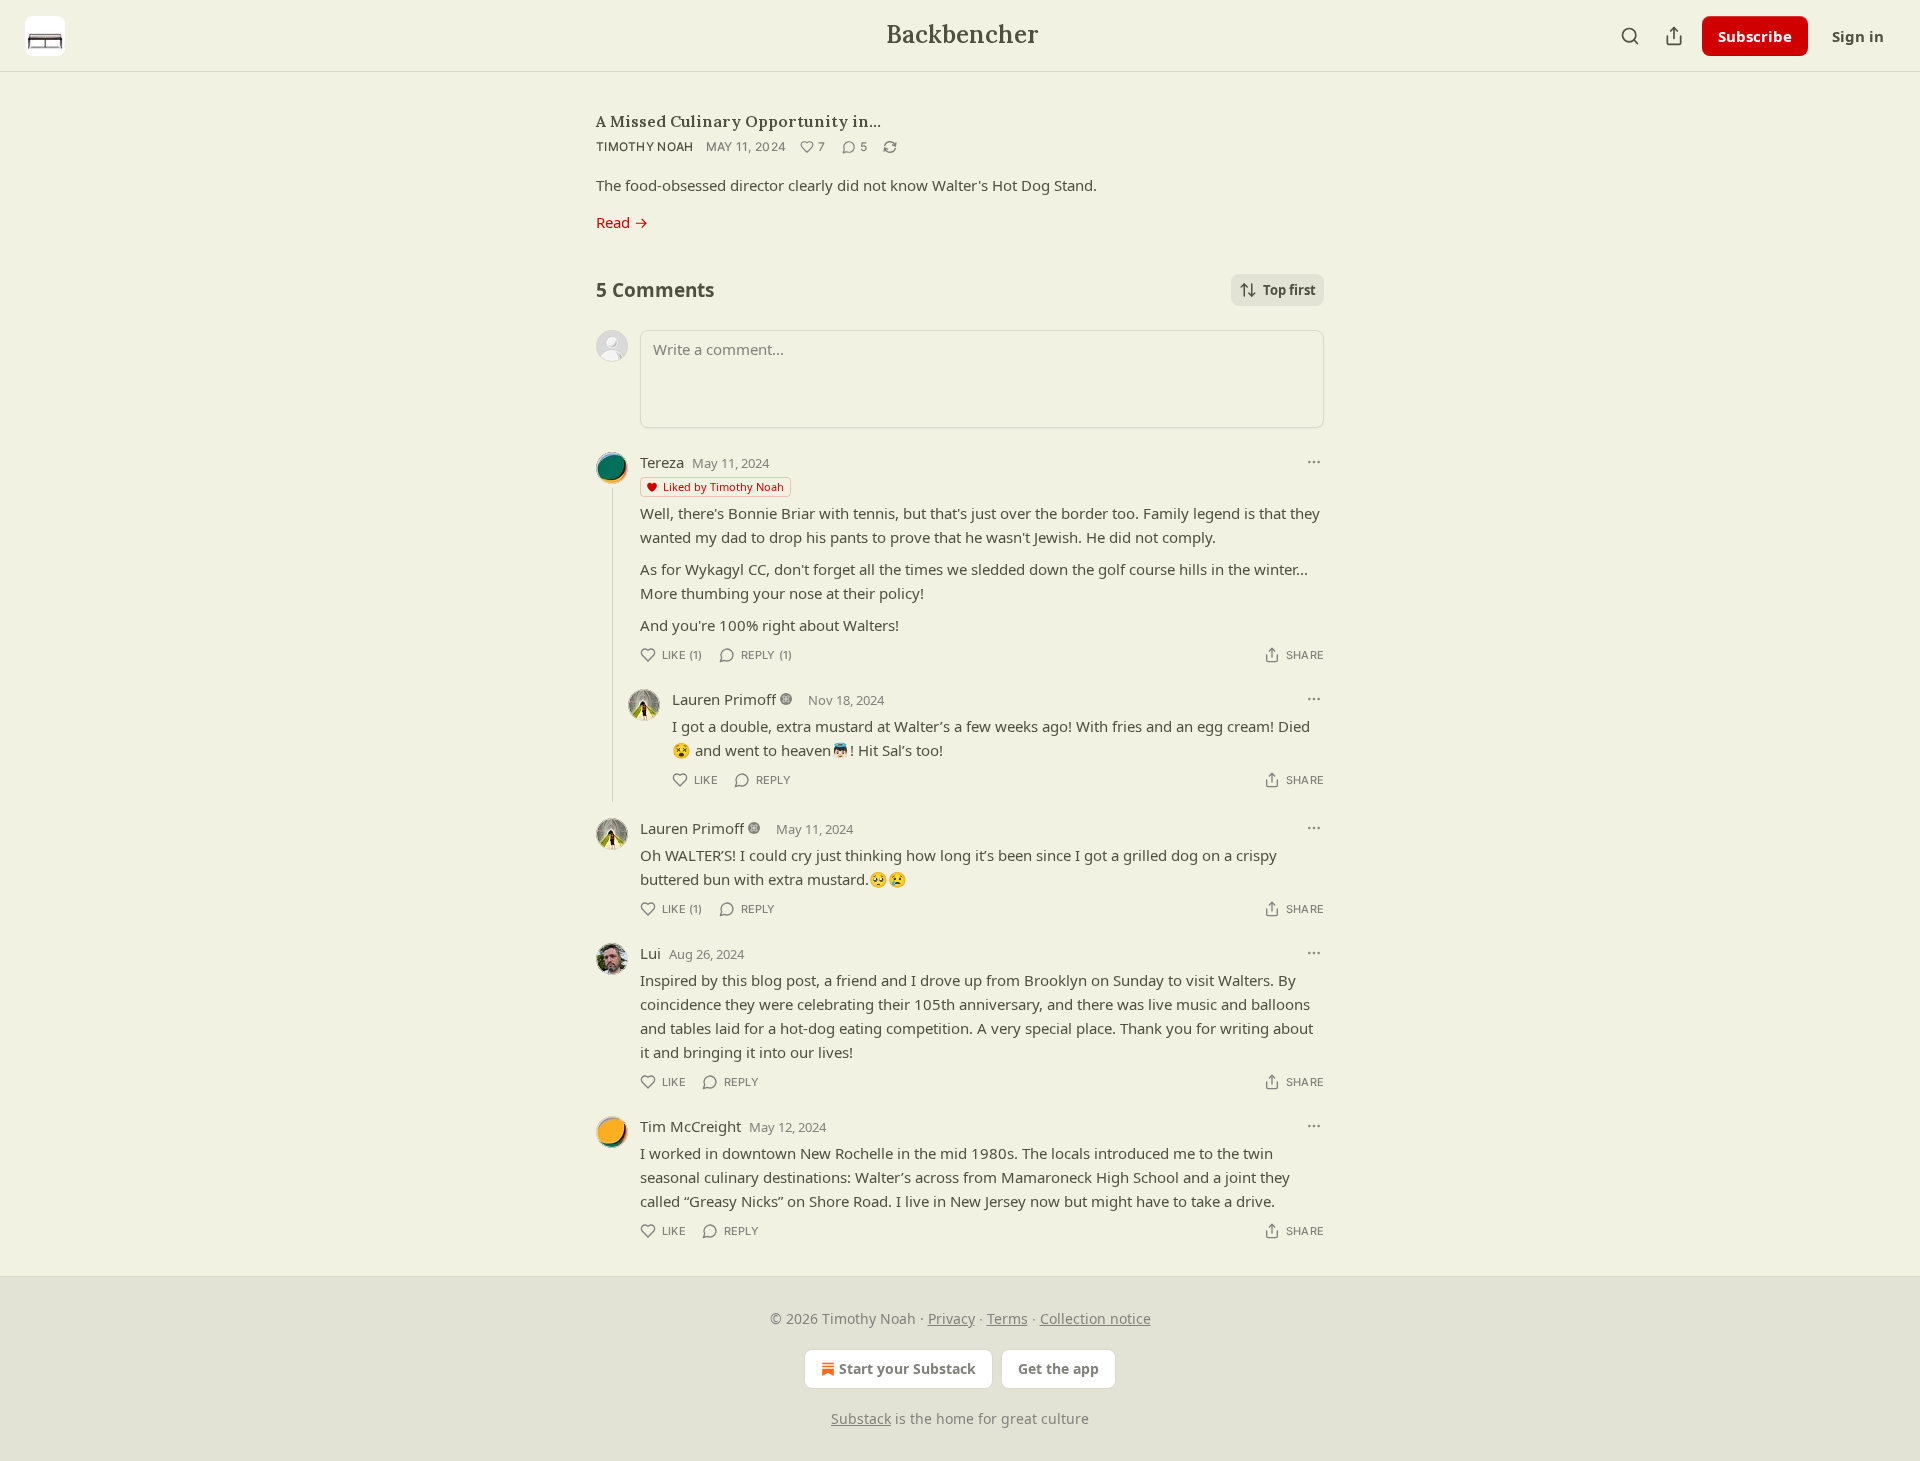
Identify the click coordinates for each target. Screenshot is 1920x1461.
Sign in (1858, 36)
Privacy (951, 1318)
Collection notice (1095, 1318)
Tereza (662, 462)
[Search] (1630, 36)
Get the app (1058, 1368)
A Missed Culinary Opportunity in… (738, 121)
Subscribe (1755, 36)
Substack (861, 1418)
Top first (1289, 290)
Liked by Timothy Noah (723, 486)
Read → (622, 222)
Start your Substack (907, 1368)
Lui (650, 953)
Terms (1007, 1318)
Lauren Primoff (724, 699)
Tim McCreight (690, 1126)
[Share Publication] (1674, 36)
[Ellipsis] (1314, 462)
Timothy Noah (645, 146)
